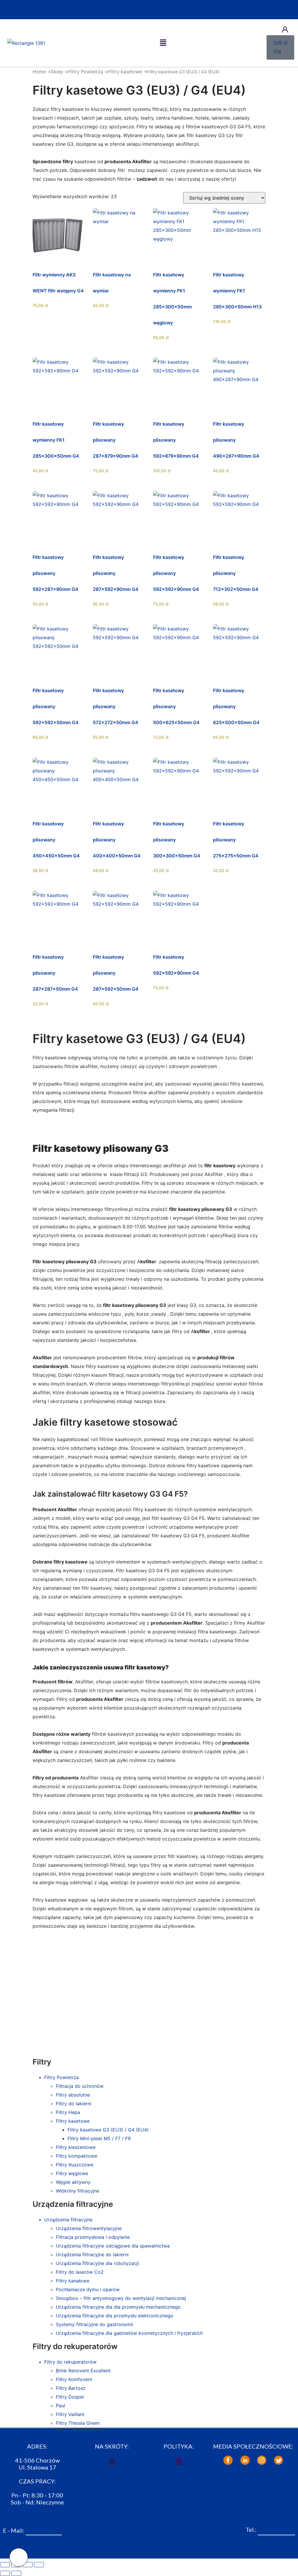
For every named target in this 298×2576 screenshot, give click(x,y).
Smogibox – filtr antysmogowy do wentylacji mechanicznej (121, 2298)
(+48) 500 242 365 (276, 2530)
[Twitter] (279, 2460)
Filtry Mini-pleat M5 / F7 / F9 (99, 2138)
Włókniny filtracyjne (78, 2191)
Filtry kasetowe (125, 72)
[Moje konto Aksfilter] (285, 30)
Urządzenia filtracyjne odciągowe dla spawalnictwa (113, 2246)
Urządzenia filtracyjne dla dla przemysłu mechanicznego (118, 2307)
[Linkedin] (245, 2460)
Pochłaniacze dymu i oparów (88, 2289)
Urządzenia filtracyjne (68, 2220)
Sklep (57, 72)
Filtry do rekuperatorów (70, 2362)
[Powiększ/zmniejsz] (5, 2565)
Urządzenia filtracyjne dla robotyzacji (97, 2263)
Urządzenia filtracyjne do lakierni (92, 2255)
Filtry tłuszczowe (75, 2165)
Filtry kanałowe (73, 2281)
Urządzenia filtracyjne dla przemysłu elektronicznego (115, 2316)
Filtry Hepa (68, 2112)
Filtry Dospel (70, 2397)
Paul (61, 2406)
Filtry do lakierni (74, 2104)
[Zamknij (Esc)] (39, 2565)
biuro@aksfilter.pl (44, 2530)
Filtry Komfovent (74, 2379)
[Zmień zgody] (19, 2557)
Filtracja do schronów (80, 2086)
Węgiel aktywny (73, 2182)
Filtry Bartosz (71, 2388)
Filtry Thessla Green (78, 2423)
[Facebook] (228, 2460)
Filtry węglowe (72, 2173)
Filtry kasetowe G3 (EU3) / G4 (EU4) (108, 2130)
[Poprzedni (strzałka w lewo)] (5, 2573)
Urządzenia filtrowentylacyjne (89, 2228)
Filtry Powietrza (86, 72)
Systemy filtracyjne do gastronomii (94, 2324)
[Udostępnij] (28, 2565)
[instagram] (262, 2460)
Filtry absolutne (73, 2095)
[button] (163, 43)
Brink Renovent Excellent (83, 2371)
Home (39, 72)
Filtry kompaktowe (77, 2156)
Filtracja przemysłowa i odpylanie (93, 2237)
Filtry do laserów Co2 (80, 2272)
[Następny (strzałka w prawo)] (16, 2573)
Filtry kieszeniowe (76, 2147)
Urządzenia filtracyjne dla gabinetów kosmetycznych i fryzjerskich (129, 2333)
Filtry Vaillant (70, 2414)
